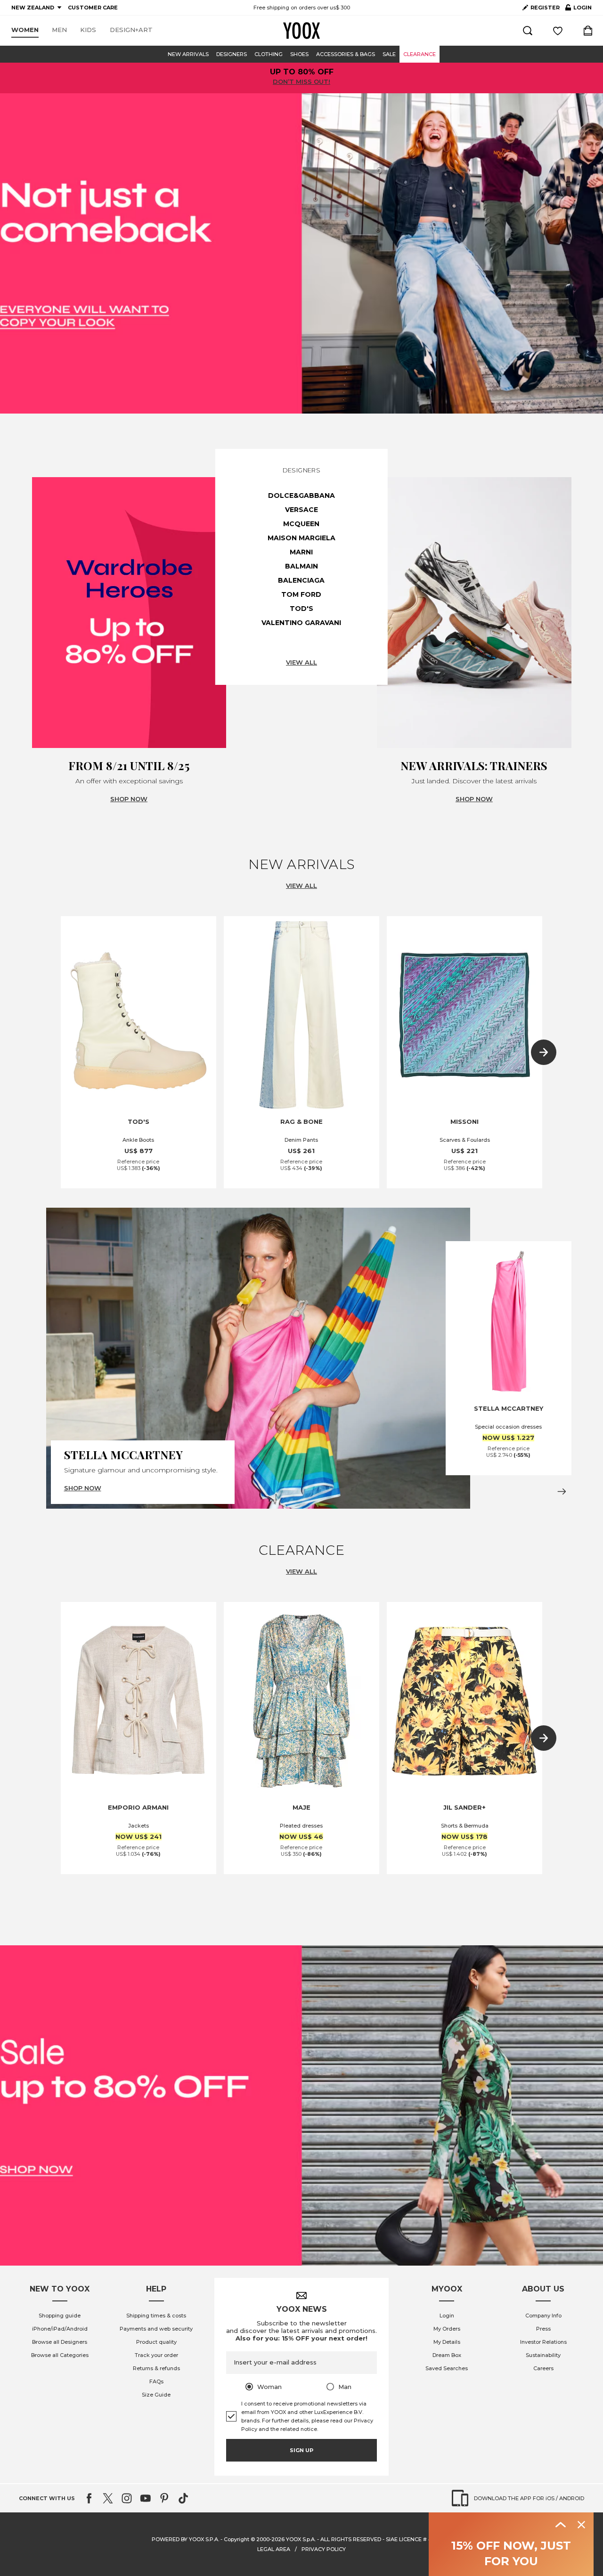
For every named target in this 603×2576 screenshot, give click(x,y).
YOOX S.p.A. (301, 2539)
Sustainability (543, 2355)
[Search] (528, 31)
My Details (447, 2342)
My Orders (447, 2329)
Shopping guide (60, 2316)
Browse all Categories (60, 2355)
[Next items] (544, 1052)
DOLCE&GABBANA (301, 496)
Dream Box (447, 2355)
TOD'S (301, 609)
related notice (299, 2429)
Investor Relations (543, 2342)
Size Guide (156, 2395)
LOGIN (579, 9)
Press (543, 2329)
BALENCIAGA (301, 580)
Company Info (543, 2316)
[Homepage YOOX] (301, 31)
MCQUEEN (301, 524)
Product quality (156, 2342)
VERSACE (301, 510)
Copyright (236, 2539)
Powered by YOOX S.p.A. (185, 2539)
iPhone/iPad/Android (60, 2329)
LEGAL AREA (274, 2549)
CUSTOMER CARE (93, 8)
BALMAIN (301, 566)
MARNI (301, 552)
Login (447, 2316)
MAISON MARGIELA (301, 538)
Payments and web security (156, 2329)
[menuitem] (25, 30)
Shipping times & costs (156, 2316)
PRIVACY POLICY (324, 2549)
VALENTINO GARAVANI (301, 623)
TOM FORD (301, 594)
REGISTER (545, 8)
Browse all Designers (60, 2342)
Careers (543, 2368)
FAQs (156, 2381)
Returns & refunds (156, 2368)
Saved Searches (447, 2368)
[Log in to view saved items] (558, 31)
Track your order (156, 2355)
